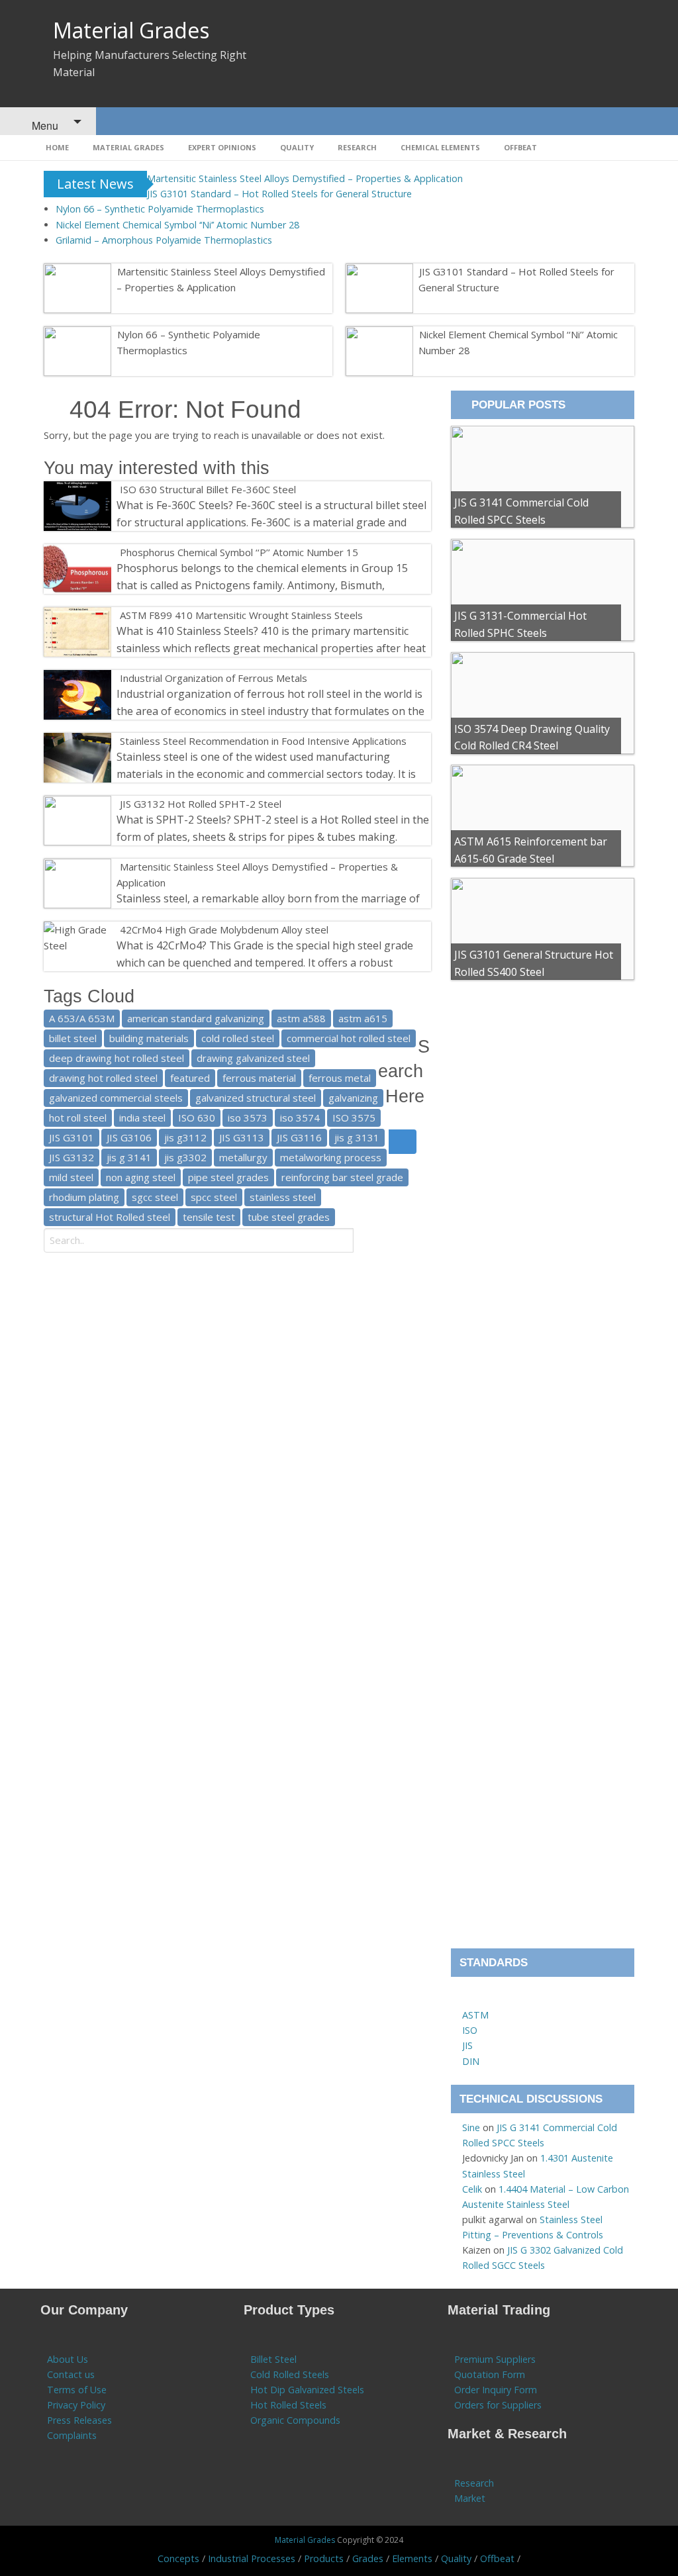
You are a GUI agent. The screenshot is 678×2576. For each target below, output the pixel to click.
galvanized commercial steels (116, 1098)
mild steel (71, 1177)
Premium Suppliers (495, 2359)
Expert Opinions (222, 147)
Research (357, 147)
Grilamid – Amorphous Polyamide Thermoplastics (164, 240)
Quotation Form (490, 2374)
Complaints (72, 2435)
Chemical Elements (440, 147)
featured (190, 1078)
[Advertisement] (543, 1470)
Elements (412, 2558)
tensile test (209, 1217)
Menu (44, 125)
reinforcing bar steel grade (342, 1177)
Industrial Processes (252, 2558)
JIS (467, 2045)
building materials (149, 1038)
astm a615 (363, 1018)
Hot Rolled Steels (288, 2405)
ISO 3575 (354, 1118)
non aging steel (141, 1177)
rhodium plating (84, 1197)
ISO (470, 2030)
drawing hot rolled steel (103, 1078)
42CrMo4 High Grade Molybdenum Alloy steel (224, 930)
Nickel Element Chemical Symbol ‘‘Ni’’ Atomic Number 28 (177, 225)
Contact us (71, 2374)
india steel (142, 1118)
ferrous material (259, 1078)
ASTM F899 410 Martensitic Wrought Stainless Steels (241, 615)
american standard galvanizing (196, 1018)
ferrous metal (340, 1078)
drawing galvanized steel (253, 1058)
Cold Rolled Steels (290, 2374)
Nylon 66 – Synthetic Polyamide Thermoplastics (160, 209)
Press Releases (79, 2420)
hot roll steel (78, 1118)
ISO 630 (197, 1118)
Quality (297, 147)
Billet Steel (273, 2359)
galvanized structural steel (256, 1098)
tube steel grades (289, 1217)
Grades (368, 2558)
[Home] (468, 2000)
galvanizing (353, 1098)
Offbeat (520, 147)
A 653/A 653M (82, 1018)
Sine (471, 2127)
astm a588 (301, 1018)
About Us (68, 2359)
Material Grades (131, 30)
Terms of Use (77, 2390)
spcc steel (214, 1197)
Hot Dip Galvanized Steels (307, 2390)
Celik (472, 2189)
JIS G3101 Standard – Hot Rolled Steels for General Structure (279, 194)
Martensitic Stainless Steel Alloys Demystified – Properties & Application (305, 178)
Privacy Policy (76, 2405)
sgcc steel (155, 1197)
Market (470, 2498)
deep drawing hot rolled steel (117, 1058)
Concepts (178, 2558)
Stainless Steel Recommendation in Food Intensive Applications (263, 741)
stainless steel (283, 1197)
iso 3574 (300, 1118)
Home (57, 147)
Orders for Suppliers (498, 2405)
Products (324, 2558)
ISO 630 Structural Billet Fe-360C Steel (208, 489)
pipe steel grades (228, 1177)
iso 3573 (248, 1118)
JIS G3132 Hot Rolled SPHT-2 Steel (201, 804)
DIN (471, 2061)
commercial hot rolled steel (349, 1038)
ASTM (475, 2015)
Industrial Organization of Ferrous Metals (214, 678)
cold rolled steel (238, 1038)
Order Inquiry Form (496, 2390)
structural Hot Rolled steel (110, 1217)
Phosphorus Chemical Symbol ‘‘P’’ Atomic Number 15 (239, 552)
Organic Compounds (295, 2420)
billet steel (73, 1038)
